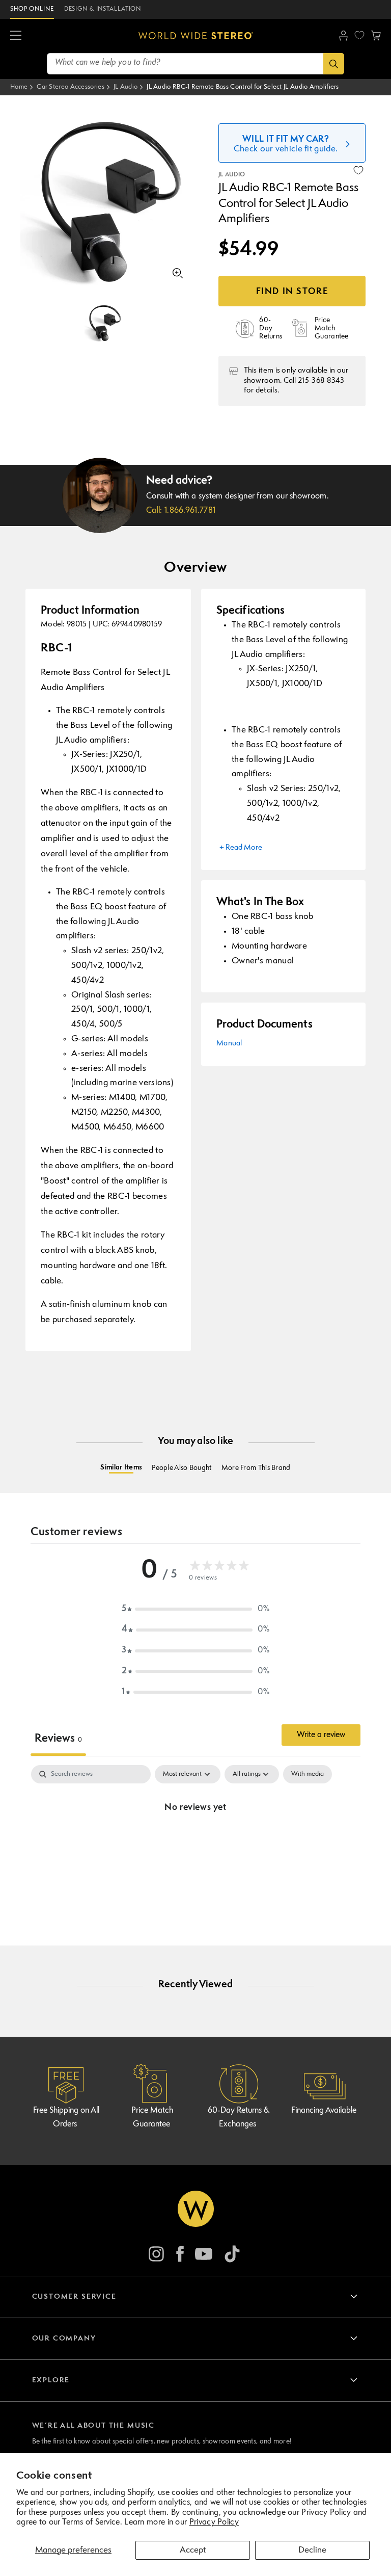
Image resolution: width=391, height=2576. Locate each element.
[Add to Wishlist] (358, 170)
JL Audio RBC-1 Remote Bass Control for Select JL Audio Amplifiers (243, 87)
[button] (16, 36)
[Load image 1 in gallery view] (104, 323)
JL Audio (125, 87)
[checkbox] (308, 1774)
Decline (312, 2550)
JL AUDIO (232, 175)
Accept (193, 2550)
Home (19, 87)
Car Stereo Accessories (71, 87)
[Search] (334, 64)
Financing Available (324, 2111)
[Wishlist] (359, 35)
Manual (229, 1044)
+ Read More (241, 848)
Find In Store (292, 292)
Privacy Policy (214, 2522)
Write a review (321, 1735)
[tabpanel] (195, 1842)
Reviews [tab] (58, 1739)
